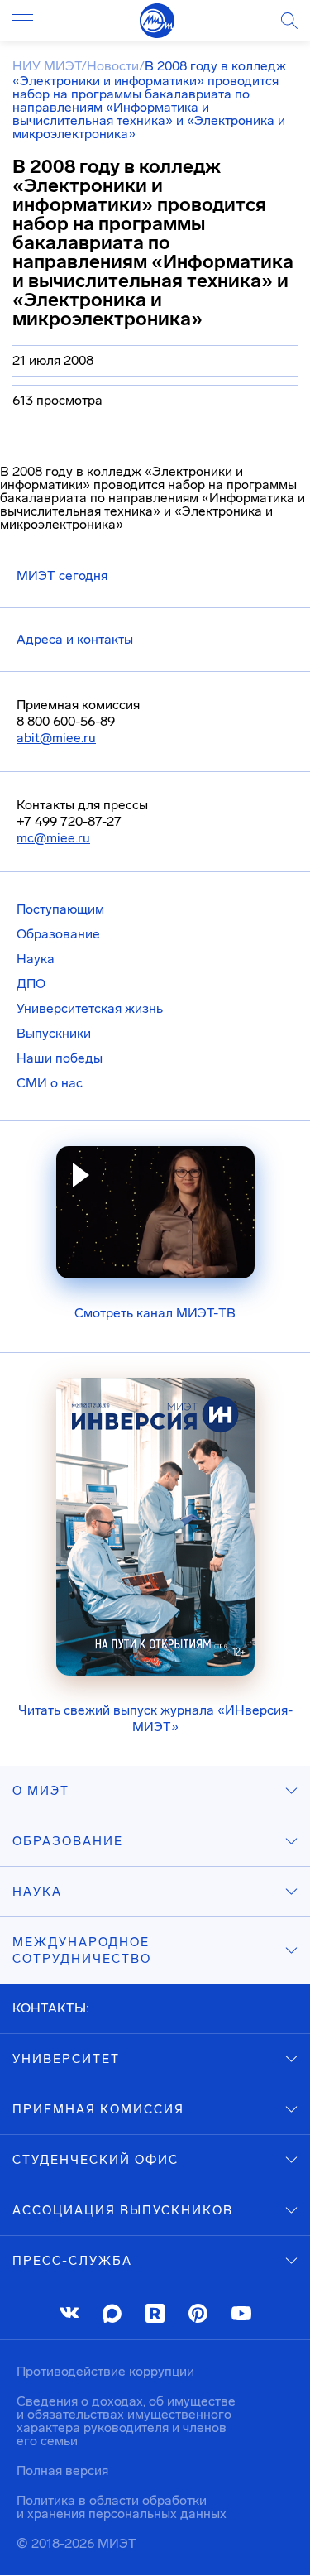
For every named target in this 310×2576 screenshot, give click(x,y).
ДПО (31, 983)
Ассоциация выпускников (123, 2210)
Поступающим (60, 909)
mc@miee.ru (53, 838)
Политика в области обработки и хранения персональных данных (122, 2507)
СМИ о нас (50, 1083)
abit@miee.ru (56, 738)
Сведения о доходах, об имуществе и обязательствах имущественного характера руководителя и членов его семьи (126, 2421)
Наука (36, 959)
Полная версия (62, 2470)
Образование (58, 934)
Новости (113, 66)
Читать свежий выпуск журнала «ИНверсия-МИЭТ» (155, 1718)
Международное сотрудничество (82, 1950)
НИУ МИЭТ (47, 66)
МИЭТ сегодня (62, 576)
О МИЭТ (41, 1791)
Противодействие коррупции (105, 2371)
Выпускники (54, 1033)
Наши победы (60, 1058)
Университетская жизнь (90, 1008)
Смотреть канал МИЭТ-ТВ (155, 1313)
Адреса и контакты (75, 639)
